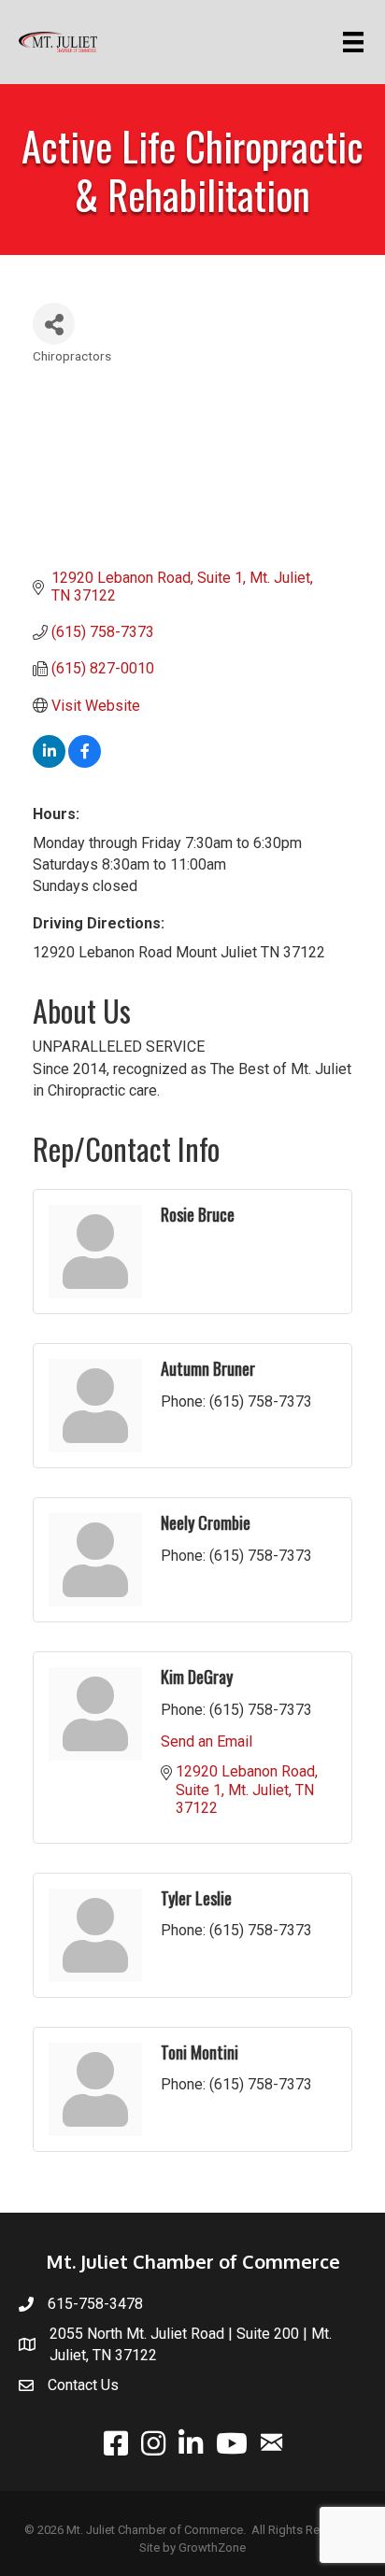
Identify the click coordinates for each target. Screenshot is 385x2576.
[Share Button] (54, 324)
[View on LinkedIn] (49, 763)
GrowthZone (212, 2548)
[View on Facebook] (85, 763)
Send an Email (207, 1741)
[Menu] (356, 42)
